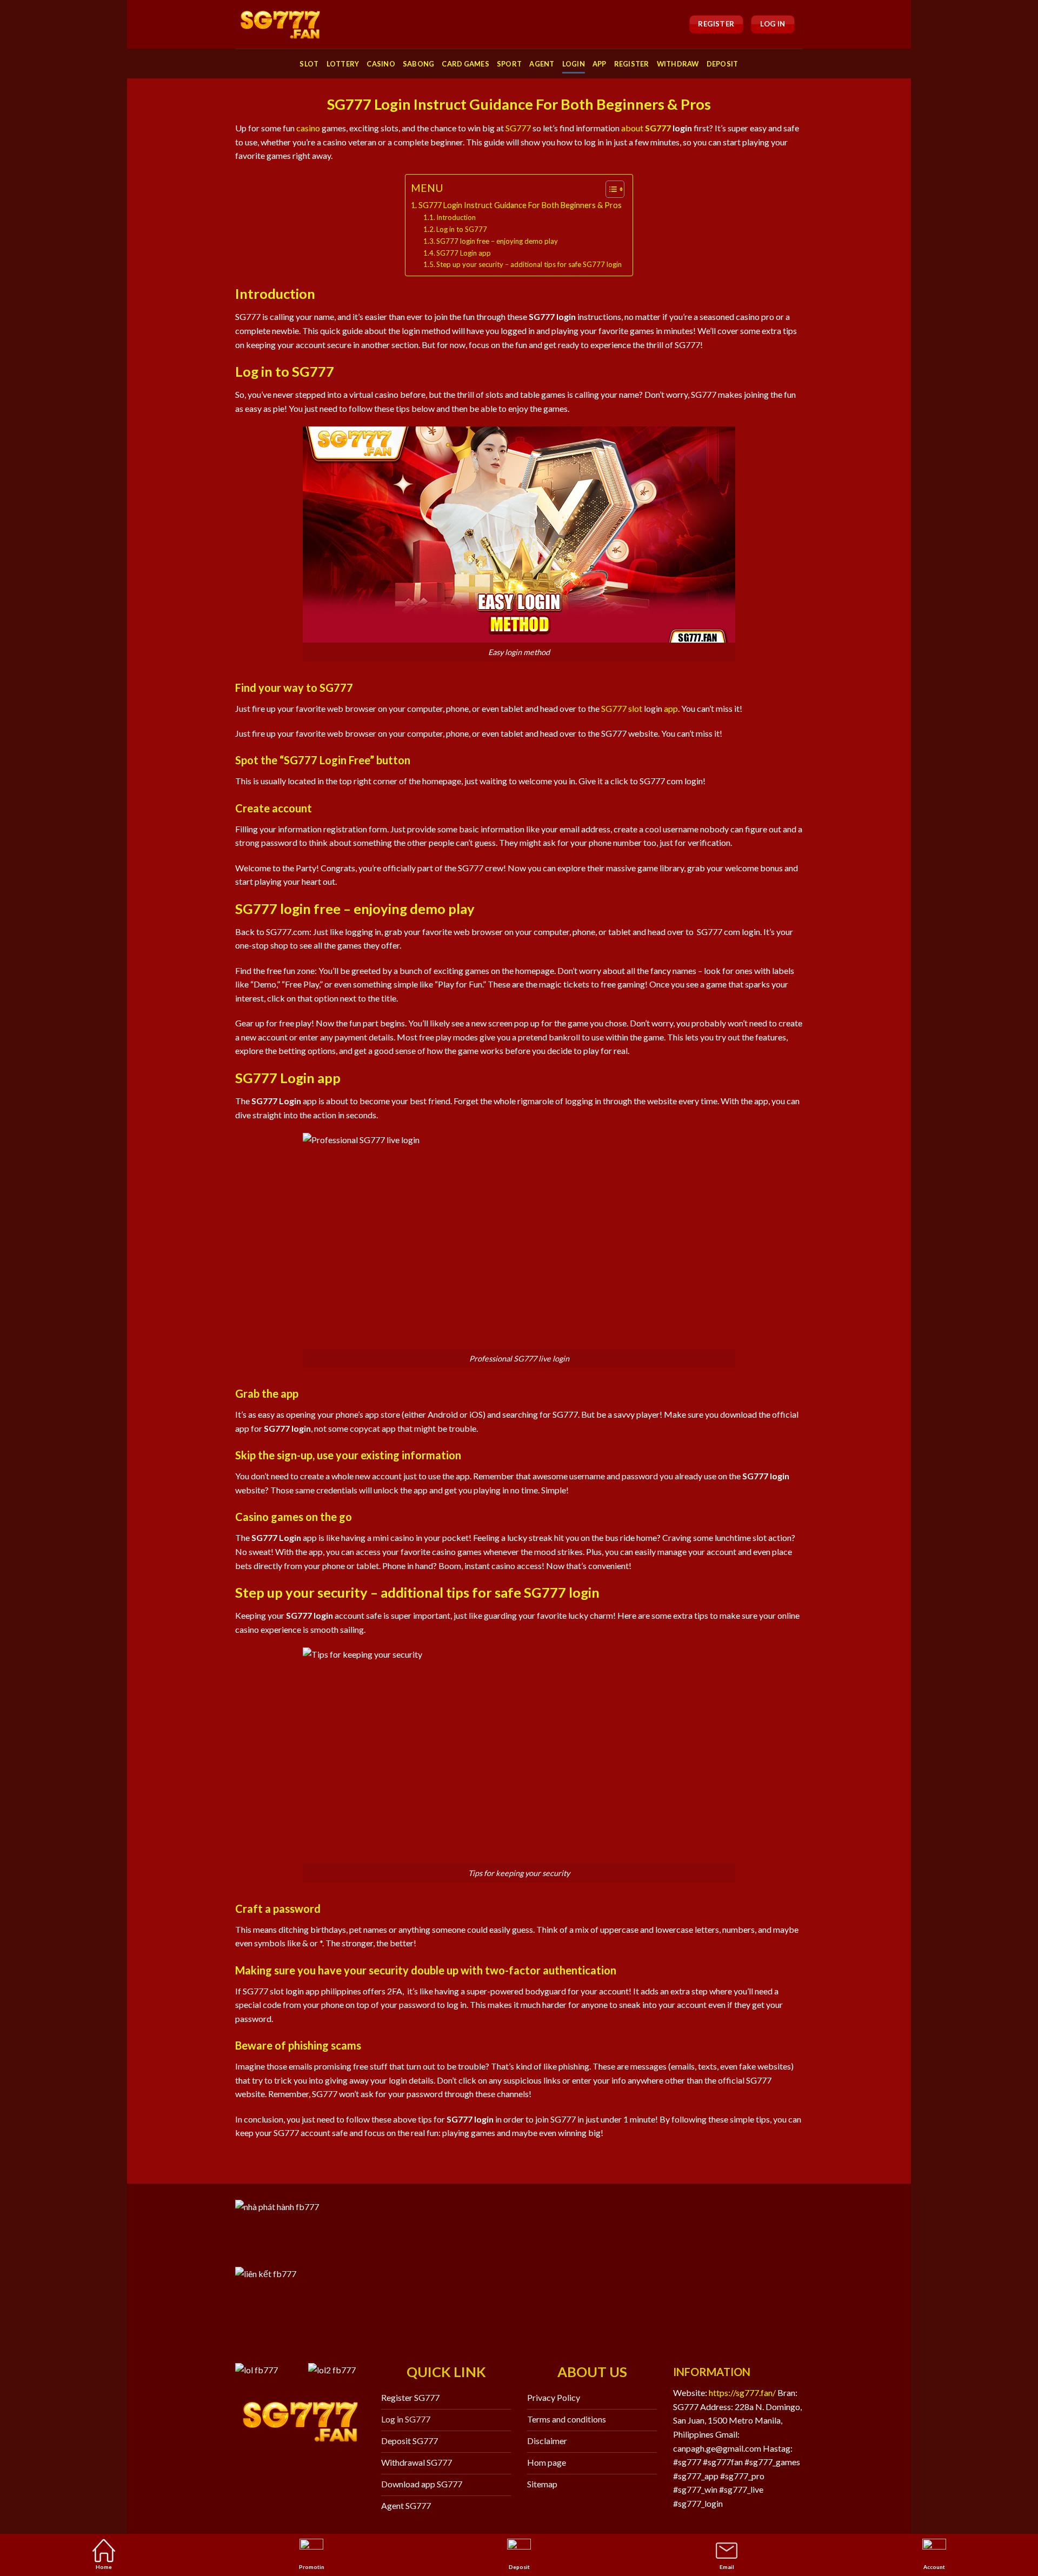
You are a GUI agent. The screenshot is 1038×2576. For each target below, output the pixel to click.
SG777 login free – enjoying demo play (497, 241)
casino (308, 128)
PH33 (307, 2466)
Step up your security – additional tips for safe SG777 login (529, 264)
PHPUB (285, 2494)
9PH (282, 2466)
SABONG (419, 64)
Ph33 (300, 2480)
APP (600, 64)
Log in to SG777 (463, 229)
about (632, 128)
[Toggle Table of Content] (610, 189)
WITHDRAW (678, 64)
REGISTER (632, 64)
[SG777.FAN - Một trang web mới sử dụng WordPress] (280, 24)
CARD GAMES (465, 64)
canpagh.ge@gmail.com (717, 2448)
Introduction (456, 217)
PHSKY (329, 2480)
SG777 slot (622, 708)
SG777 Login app (464, 253)
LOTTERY (343, 64)
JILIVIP (251, 2494)
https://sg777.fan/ (742, 2393)
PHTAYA (341, 2466)
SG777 (518, 128)
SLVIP (246, 2480)
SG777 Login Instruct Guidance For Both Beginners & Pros (520, 205)
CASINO (381, 64)
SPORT (509, 64)
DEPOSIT (723, 64)
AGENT (542, 64)
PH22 (274, 2480)
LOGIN (574, 64)
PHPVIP (251, 2466)
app (671, 708)
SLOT (309, 64)
